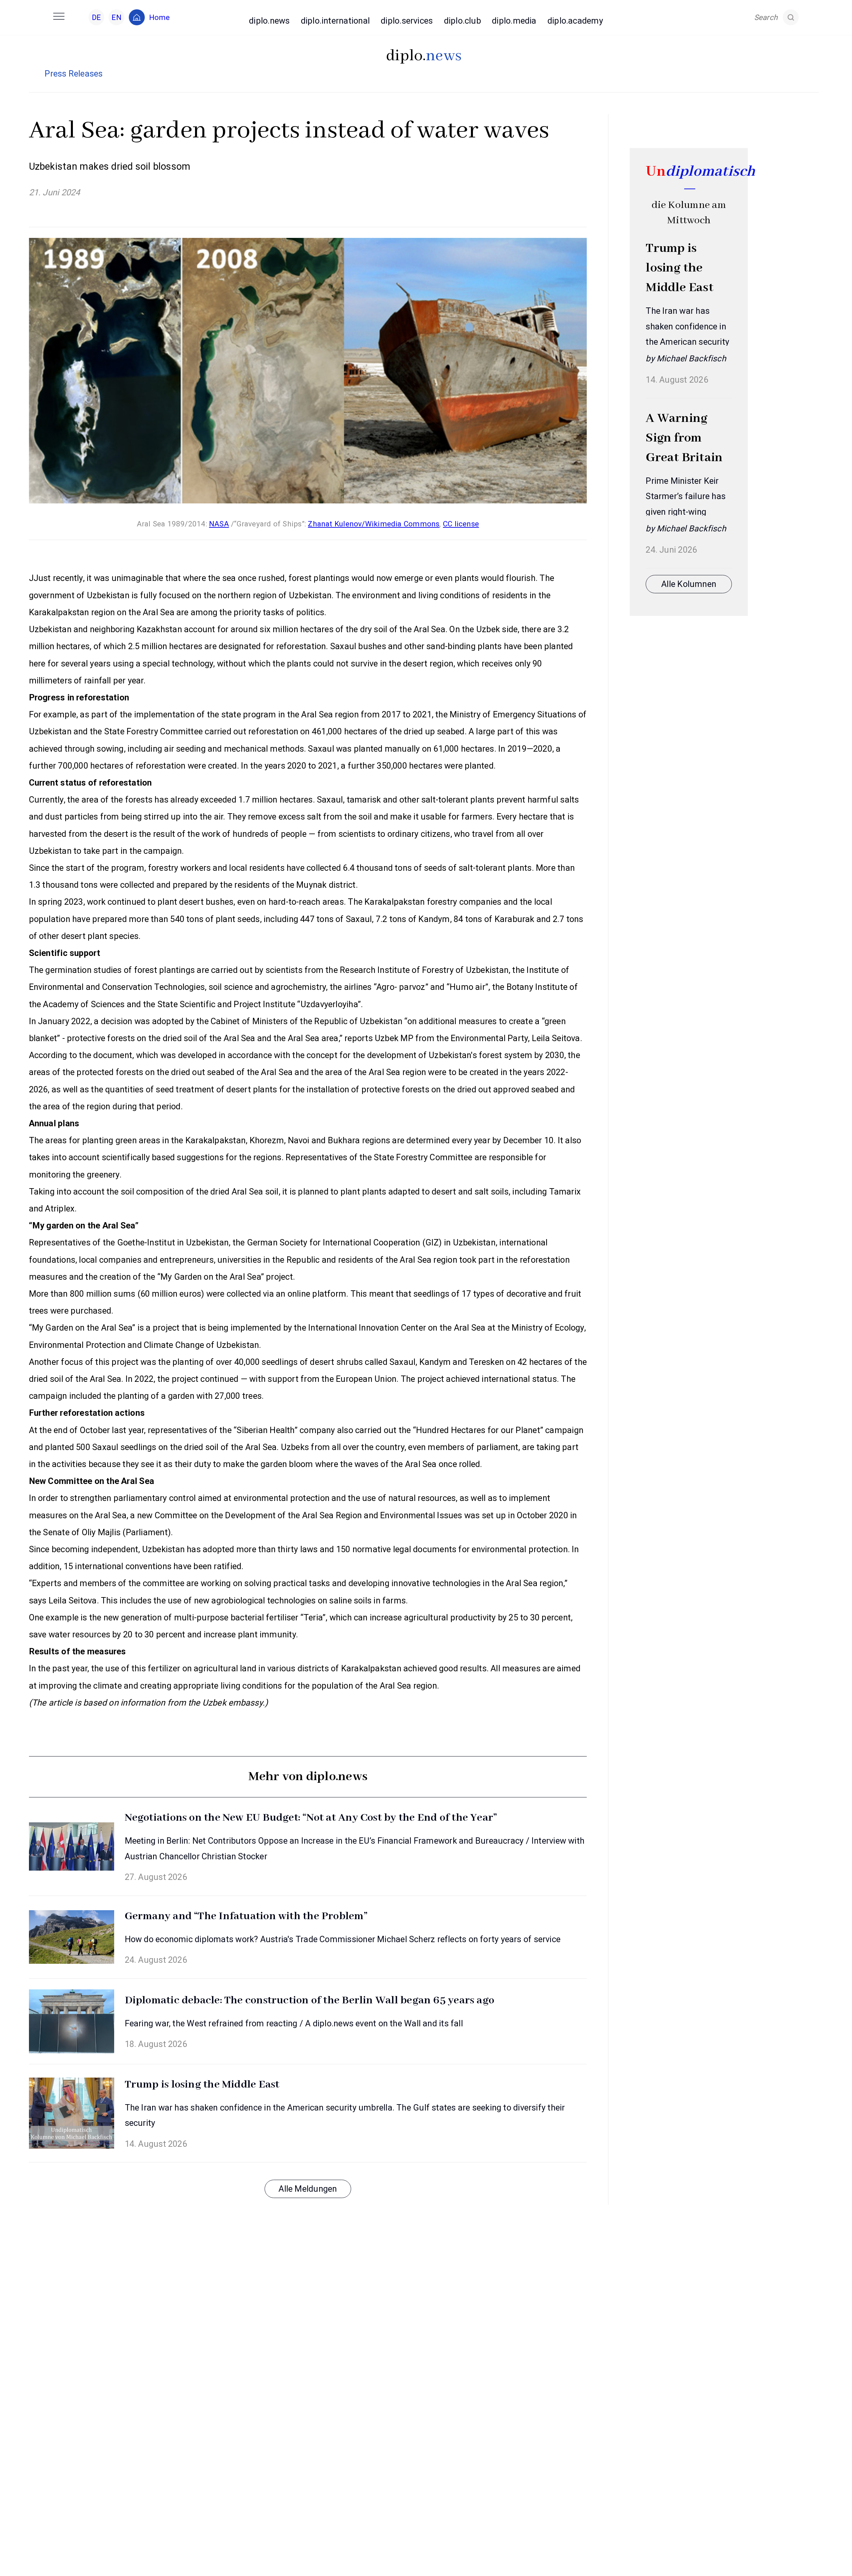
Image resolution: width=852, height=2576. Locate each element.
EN (116, 17)
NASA (219, 524)
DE (96, 17)
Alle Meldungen (308, 2189)
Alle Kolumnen (689, 584)
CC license (461, 524)
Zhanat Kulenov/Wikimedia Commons (374, 524)
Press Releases (74, 74)
